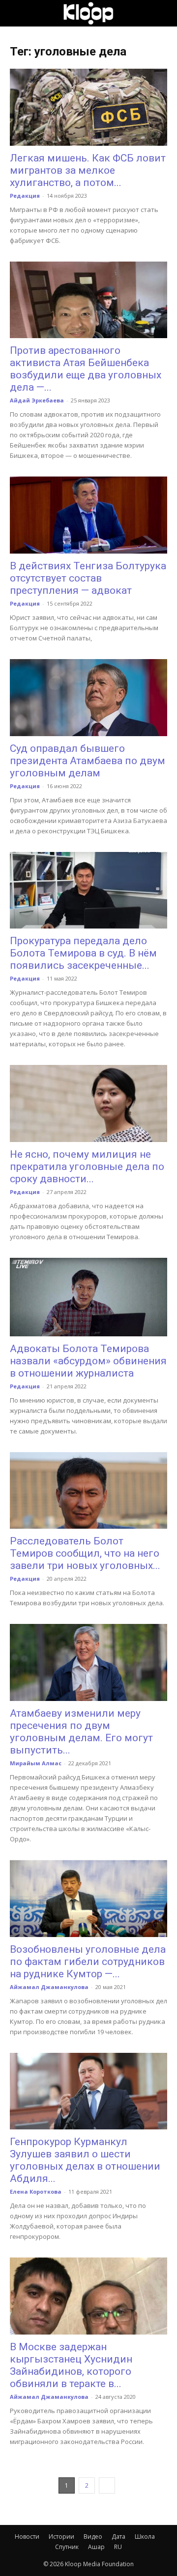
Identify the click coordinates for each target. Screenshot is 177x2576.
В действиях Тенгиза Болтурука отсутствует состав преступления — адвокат (88, 578)
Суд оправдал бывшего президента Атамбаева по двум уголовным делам (88, 761)
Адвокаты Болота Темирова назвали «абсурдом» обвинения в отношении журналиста (88, 1361)
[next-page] (107, 2485)
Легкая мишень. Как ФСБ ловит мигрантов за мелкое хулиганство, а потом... (88, 170)
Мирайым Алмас (36, 1763)
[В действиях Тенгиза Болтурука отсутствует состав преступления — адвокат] (88, 515)
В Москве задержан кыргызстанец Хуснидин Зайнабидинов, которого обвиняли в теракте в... (71, 2365)
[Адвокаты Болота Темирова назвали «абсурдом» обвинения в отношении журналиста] (88, 1297)
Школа (145, 2536)
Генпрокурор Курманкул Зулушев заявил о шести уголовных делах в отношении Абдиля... (85, 2160)
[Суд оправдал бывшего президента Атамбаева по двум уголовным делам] (88, 698)
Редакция (25, 196)
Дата (118, 2536)
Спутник (67, 2547)
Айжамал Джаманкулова (49, 1987)
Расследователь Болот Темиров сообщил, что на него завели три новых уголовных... (85, 1553)
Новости (27, 2536)
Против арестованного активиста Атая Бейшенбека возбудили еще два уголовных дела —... (86, 369)
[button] (17, 13)
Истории (61, 2536)
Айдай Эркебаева (37, 400)
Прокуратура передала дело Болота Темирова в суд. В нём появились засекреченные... (83, 953)
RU (118, 2547)
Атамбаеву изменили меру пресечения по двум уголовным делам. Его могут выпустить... (81, 1732)
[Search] (163, 13)
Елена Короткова (36, 2191)
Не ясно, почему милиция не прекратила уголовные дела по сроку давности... (87, 1167)
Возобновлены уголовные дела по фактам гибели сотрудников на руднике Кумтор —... (88, 1962)
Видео (93, 2536)
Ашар (96, 2547)
